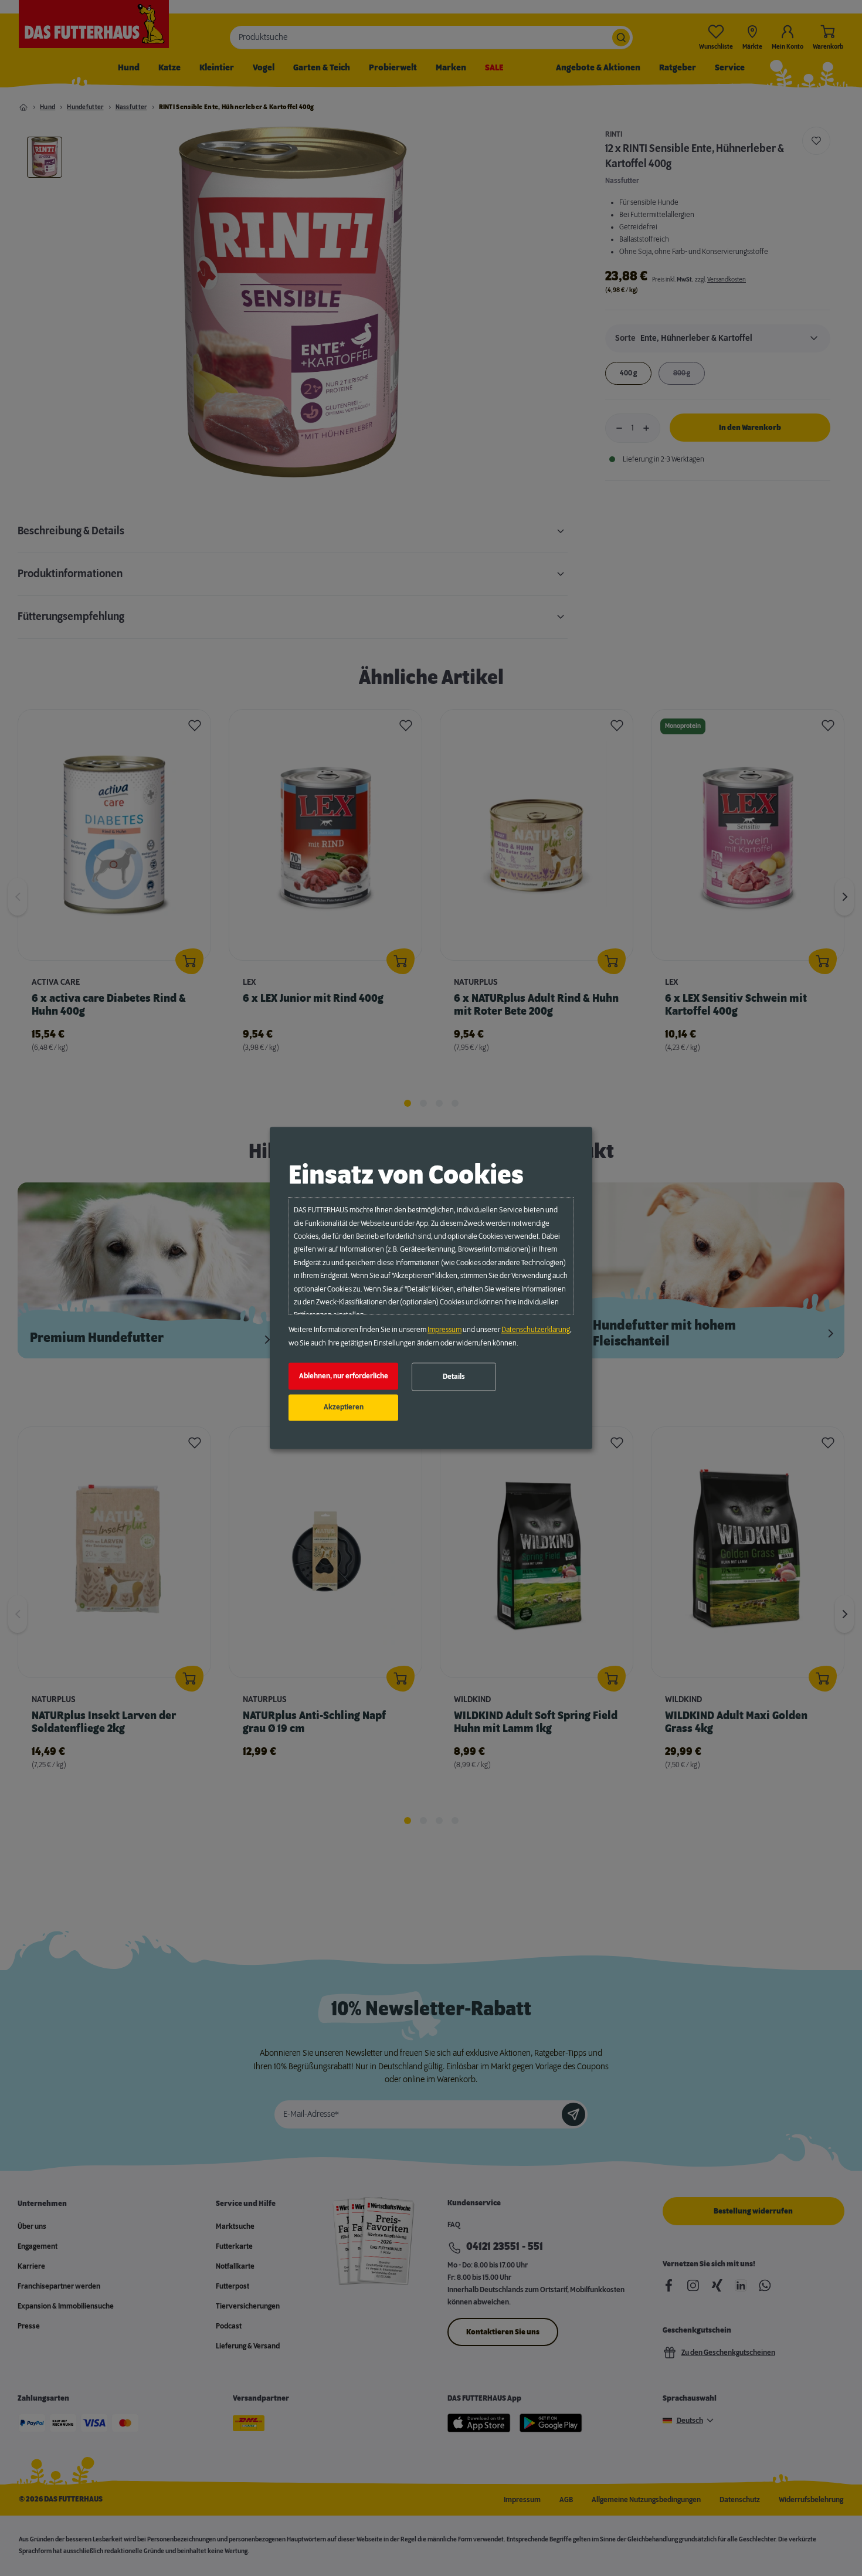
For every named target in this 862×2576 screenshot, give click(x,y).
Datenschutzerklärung (536, 1330)
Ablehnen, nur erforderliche (344, 1376)
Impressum (444, 1330)
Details (454, 1377)
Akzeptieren (344, 1408)
